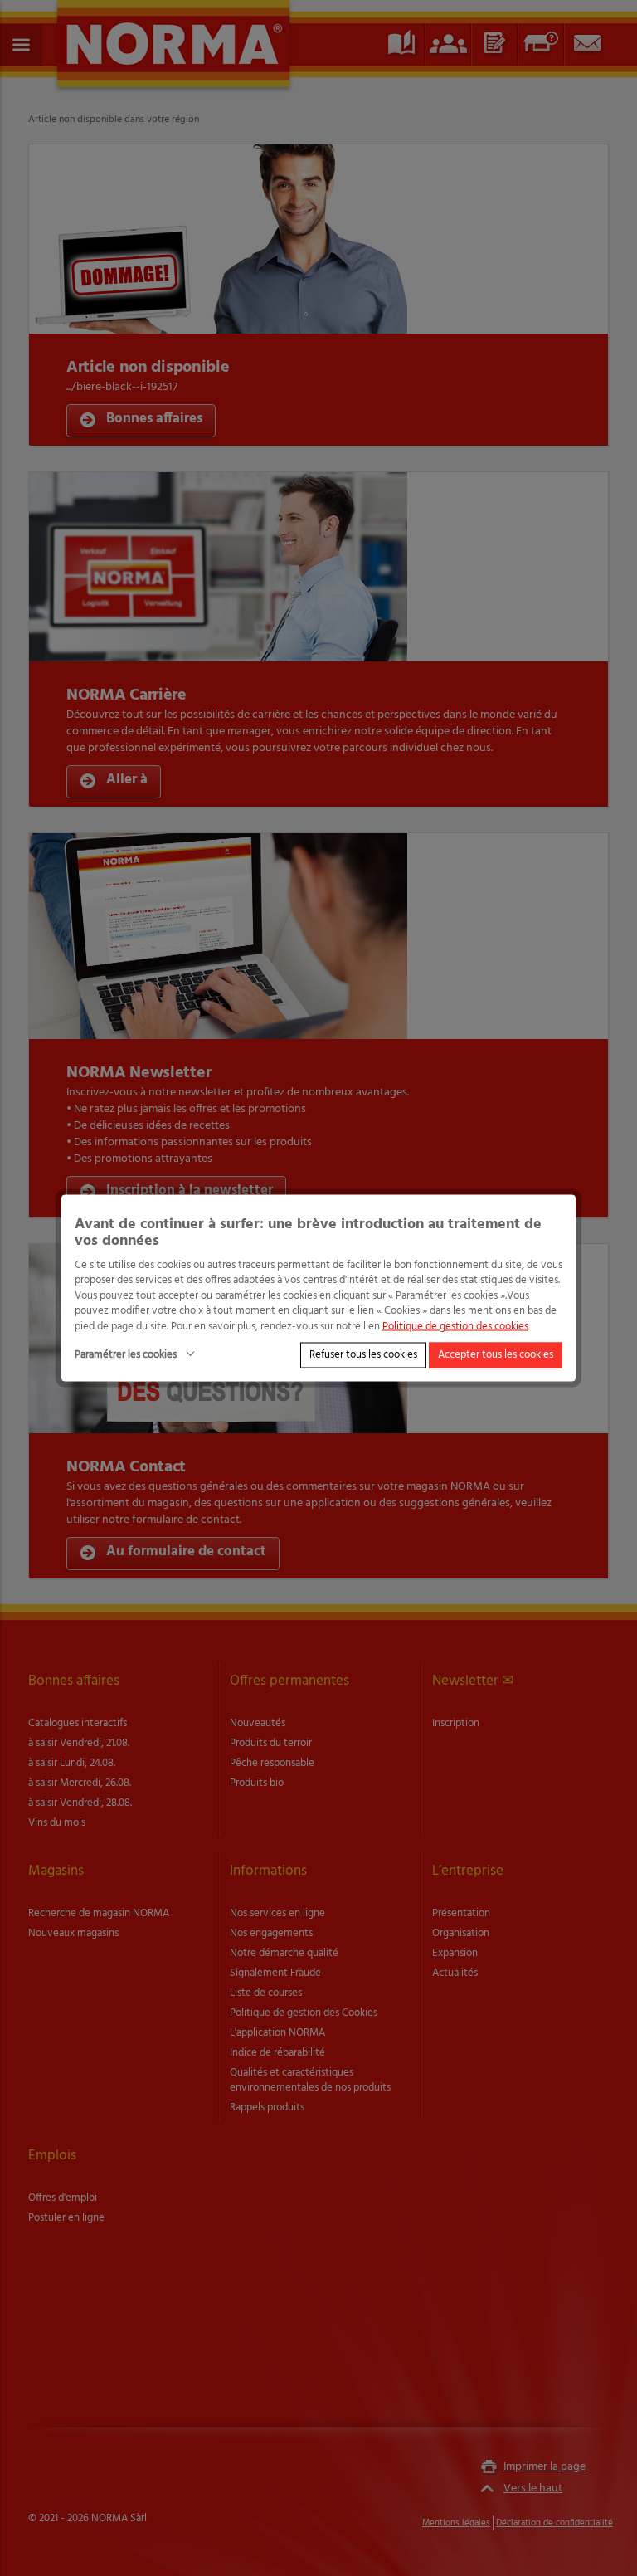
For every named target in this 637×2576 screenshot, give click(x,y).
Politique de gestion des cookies (455, 1326)
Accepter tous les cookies (496, 1355)
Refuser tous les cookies (363, 1355)
